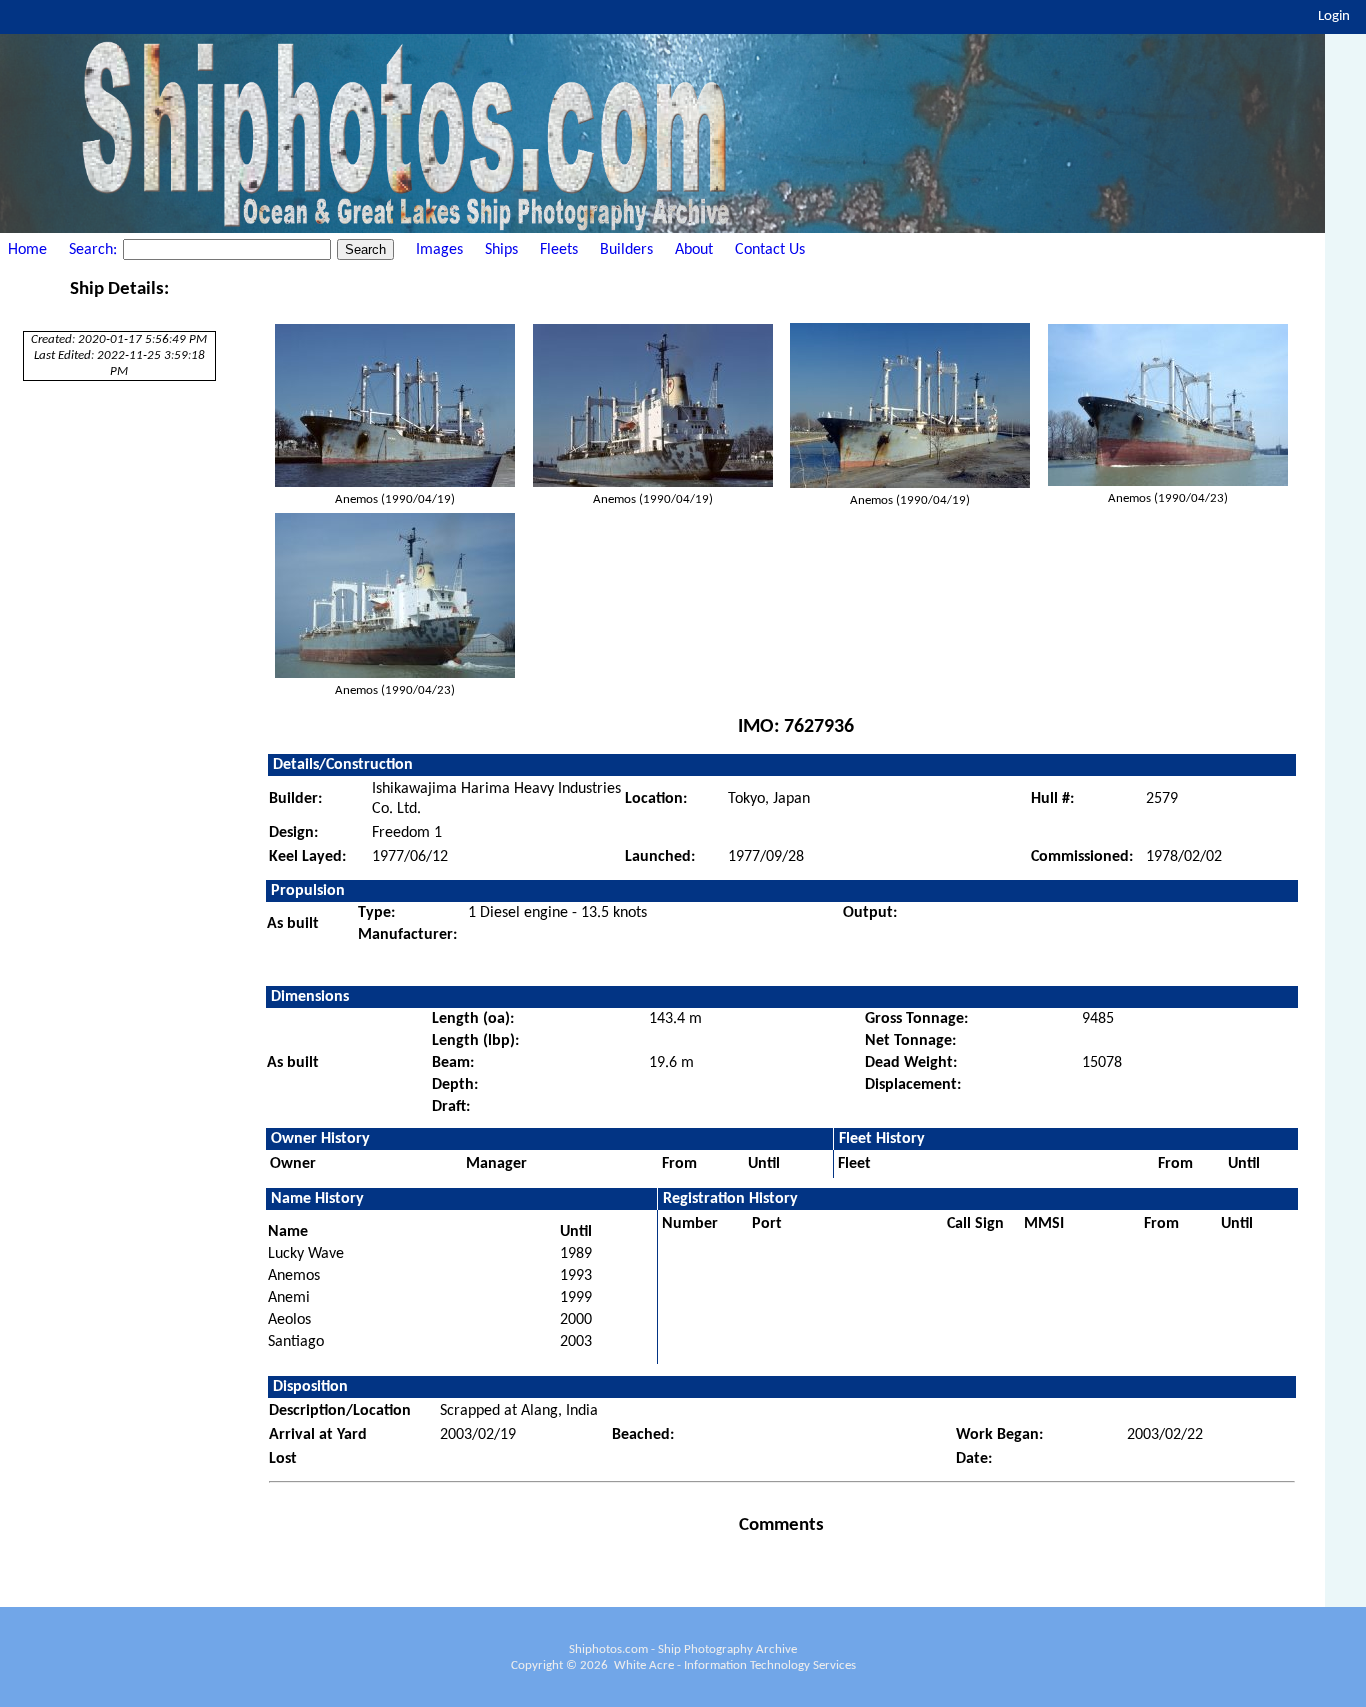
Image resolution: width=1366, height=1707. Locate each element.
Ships (501, 250)
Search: (95, 250)
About (694, 250)
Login (1334, 16)
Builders (626, 250)
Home (27, 250)
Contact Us (770, 250)
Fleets (559, 250)
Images (439, 250)
